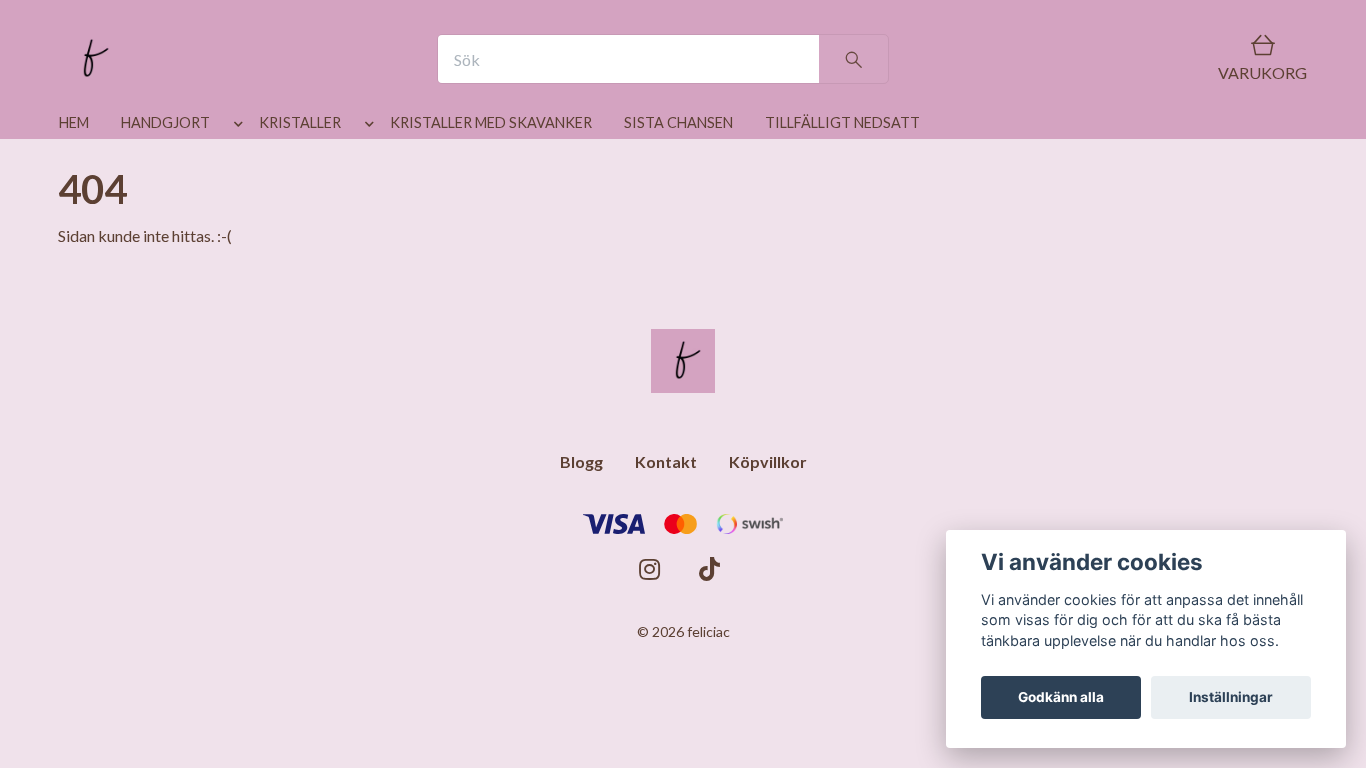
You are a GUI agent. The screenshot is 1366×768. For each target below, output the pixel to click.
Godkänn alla (1061, 697)
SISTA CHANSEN (678, 122)
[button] (234, 127)
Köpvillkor (768, 461)
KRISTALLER (300, 122)
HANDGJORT (165, 122)
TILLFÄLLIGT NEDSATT (842, 122)
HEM (74, 122)
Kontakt (666, 461)
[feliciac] (91, 59)
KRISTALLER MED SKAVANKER (491, 122)
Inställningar (1231, 697)
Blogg (581, 461)
